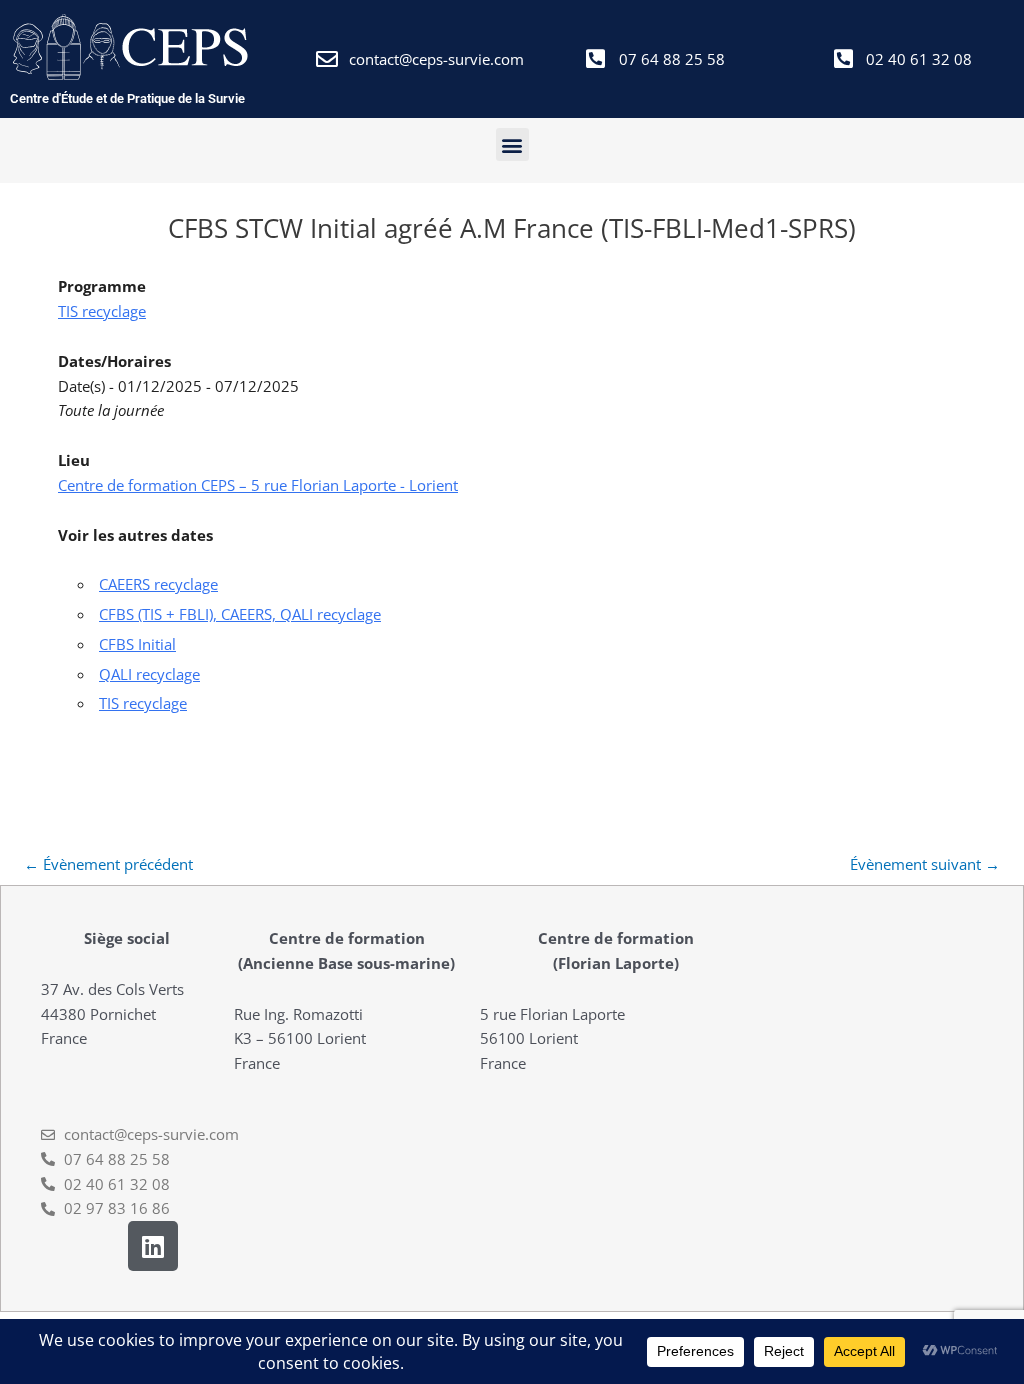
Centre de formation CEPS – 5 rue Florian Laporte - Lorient (258, 485)
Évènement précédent (108, 864)
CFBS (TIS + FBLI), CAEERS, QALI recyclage (240, 614)
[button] (512, 144)
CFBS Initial (137, 644)
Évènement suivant (925, 864)
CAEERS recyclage (158, 584)
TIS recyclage (102, 311)
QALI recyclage (149, 674)
